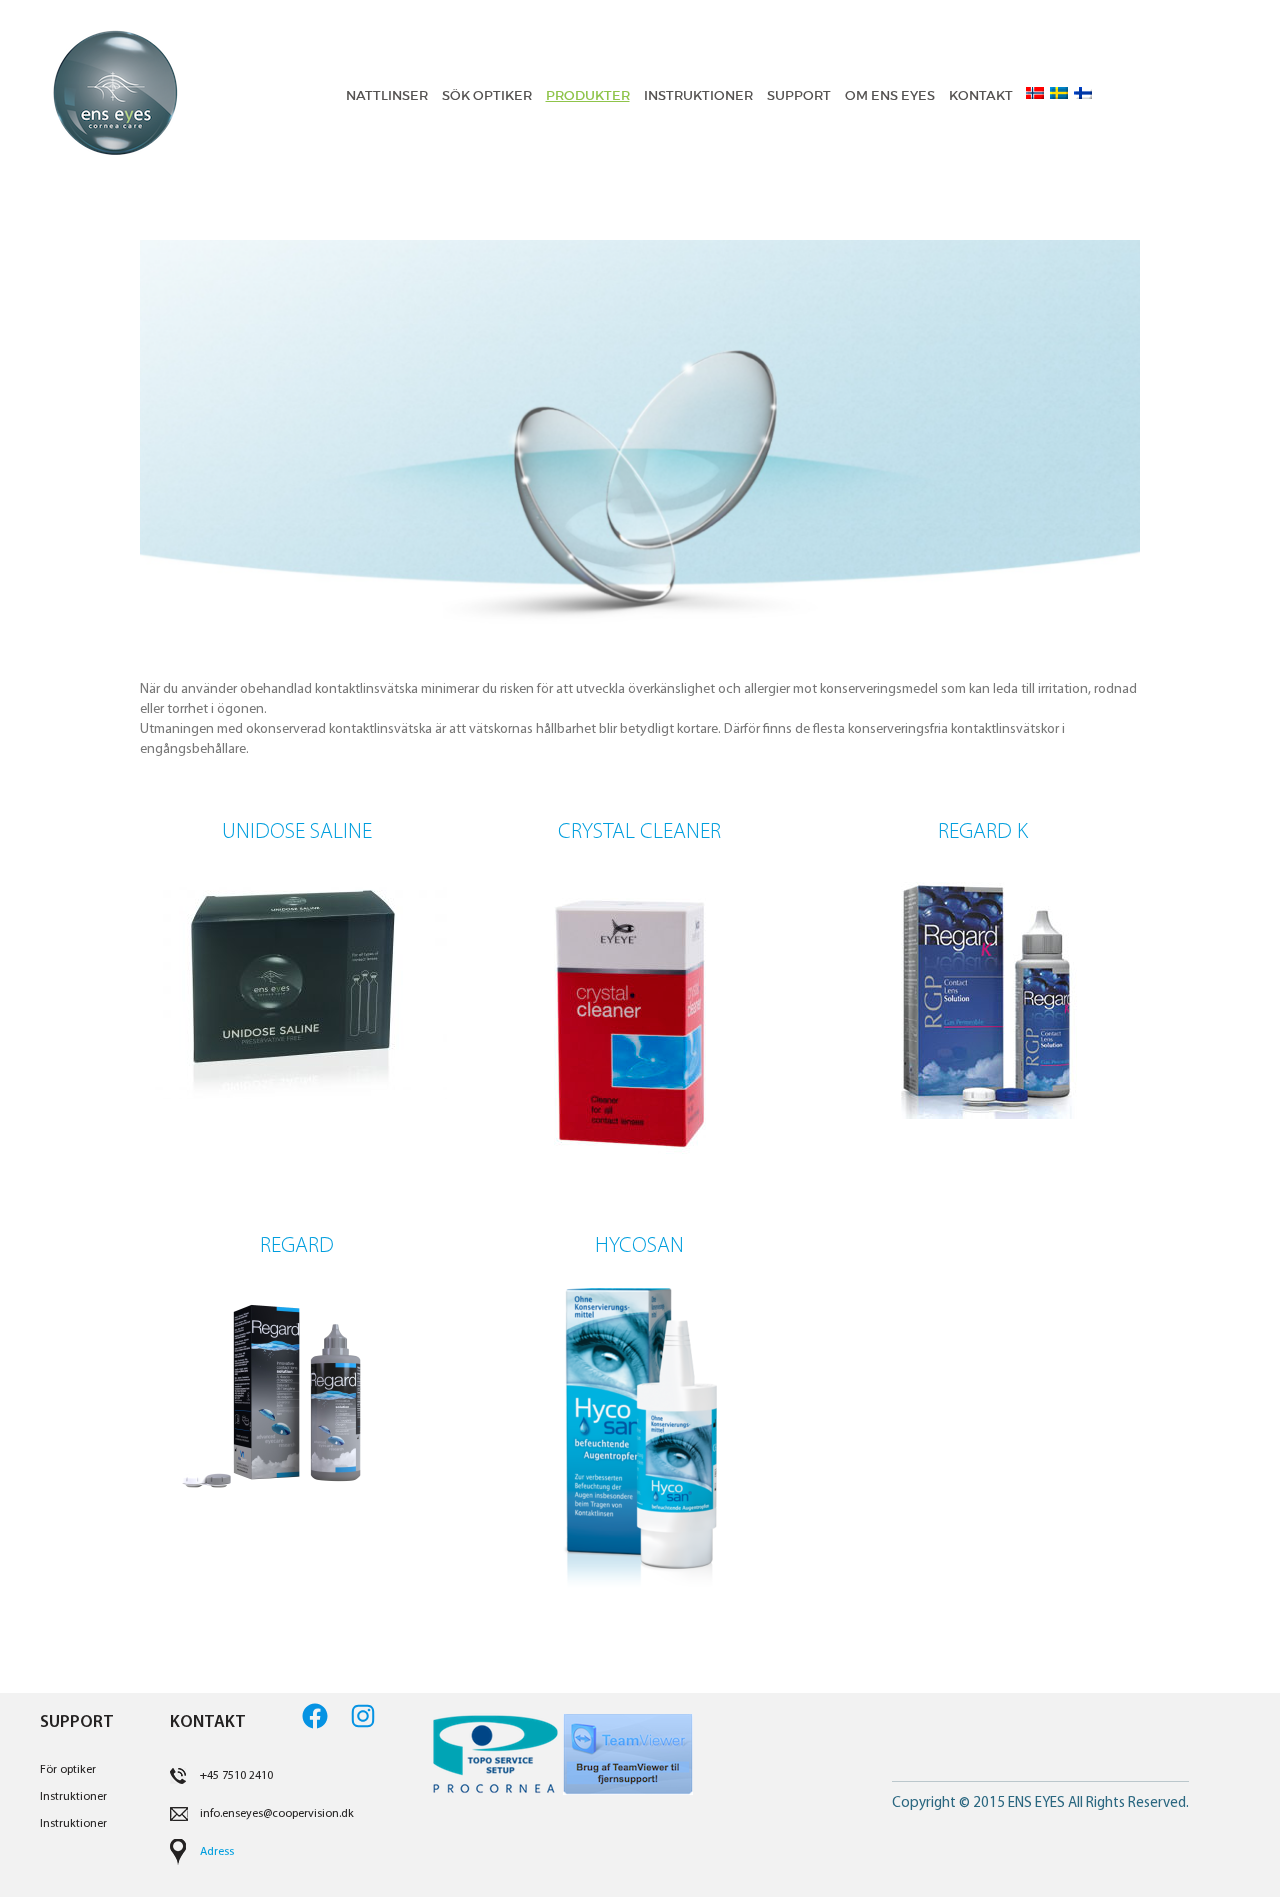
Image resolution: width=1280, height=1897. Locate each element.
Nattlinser (387, 95)
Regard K (983, 832)
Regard (297, 1246)
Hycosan (639, 1246)
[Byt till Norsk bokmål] (1032, 93)
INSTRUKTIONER (698, 95)
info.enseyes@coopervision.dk (277, 1814)
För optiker (68, 1770)
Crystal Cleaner (639, 832)
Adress (217, 1852)
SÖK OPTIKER (487, 95)
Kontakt (981, 95)
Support (799, 95)
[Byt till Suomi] (1080, 93)
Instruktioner (73, 1797)
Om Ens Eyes (890, 95)
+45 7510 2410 (236, 1776)
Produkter (588, 95)
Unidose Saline (297, 832)
